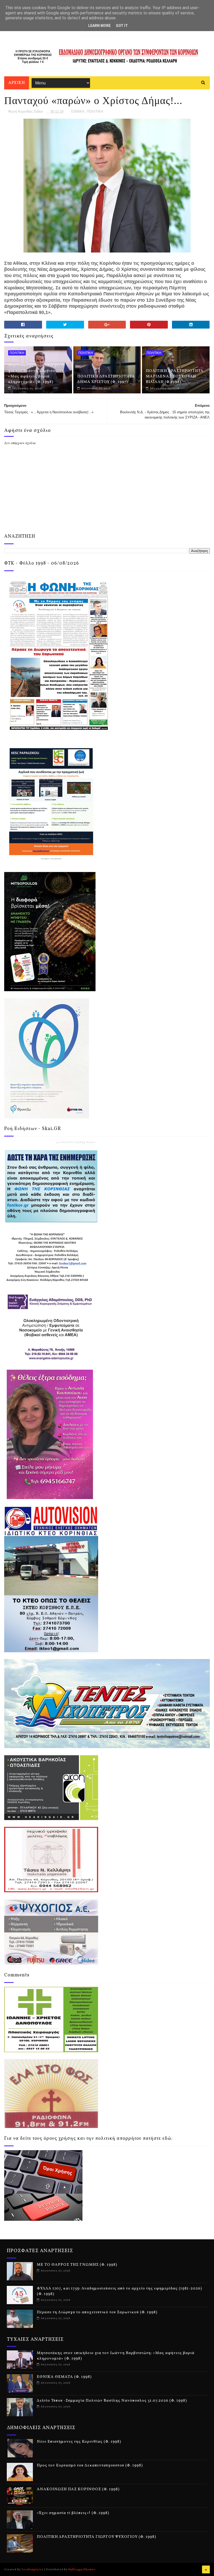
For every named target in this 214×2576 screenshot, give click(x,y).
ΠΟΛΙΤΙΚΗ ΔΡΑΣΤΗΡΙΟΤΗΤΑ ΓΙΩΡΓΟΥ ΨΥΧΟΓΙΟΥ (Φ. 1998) (96, 2537)
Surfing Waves (85, 1142)
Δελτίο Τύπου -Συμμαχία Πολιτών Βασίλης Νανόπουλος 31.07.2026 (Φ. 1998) (112, 2401)
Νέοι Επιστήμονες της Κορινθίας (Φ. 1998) (79, 2442)
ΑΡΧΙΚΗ (17, 83)
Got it (122, 26)
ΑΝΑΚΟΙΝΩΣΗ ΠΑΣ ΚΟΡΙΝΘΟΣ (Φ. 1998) (78, 2489)
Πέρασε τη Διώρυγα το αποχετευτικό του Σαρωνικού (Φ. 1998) (97, 2312)
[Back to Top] (206, 2569)
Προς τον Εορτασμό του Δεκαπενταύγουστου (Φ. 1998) (90, 2466)
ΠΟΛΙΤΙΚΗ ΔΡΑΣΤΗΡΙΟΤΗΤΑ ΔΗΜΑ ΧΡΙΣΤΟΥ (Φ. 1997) (106, 379)
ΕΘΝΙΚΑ (78, 111)
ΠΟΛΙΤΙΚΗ (95, 111)
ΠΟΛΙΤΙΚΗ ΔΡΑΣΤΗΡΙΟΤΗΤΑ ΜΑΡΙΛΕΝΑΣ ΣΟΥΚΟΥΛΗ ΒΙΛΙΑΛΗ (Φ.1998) (175, 377)
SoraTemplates (32, 2569)
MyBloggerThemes (82, 2569)
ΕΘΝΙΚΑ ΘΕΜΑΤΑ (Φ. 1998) (64, 2377)
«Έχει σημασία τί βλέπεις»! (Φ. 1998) (73, 2513)
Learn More (99, 26)
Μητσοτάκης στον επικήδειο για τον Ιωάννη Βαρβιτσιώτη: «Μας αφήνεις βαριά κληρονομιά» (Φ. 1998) (37, 374)
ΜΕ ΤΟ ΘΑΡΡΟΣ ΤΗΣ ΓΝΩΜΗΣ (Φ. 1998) (77, 2265)
